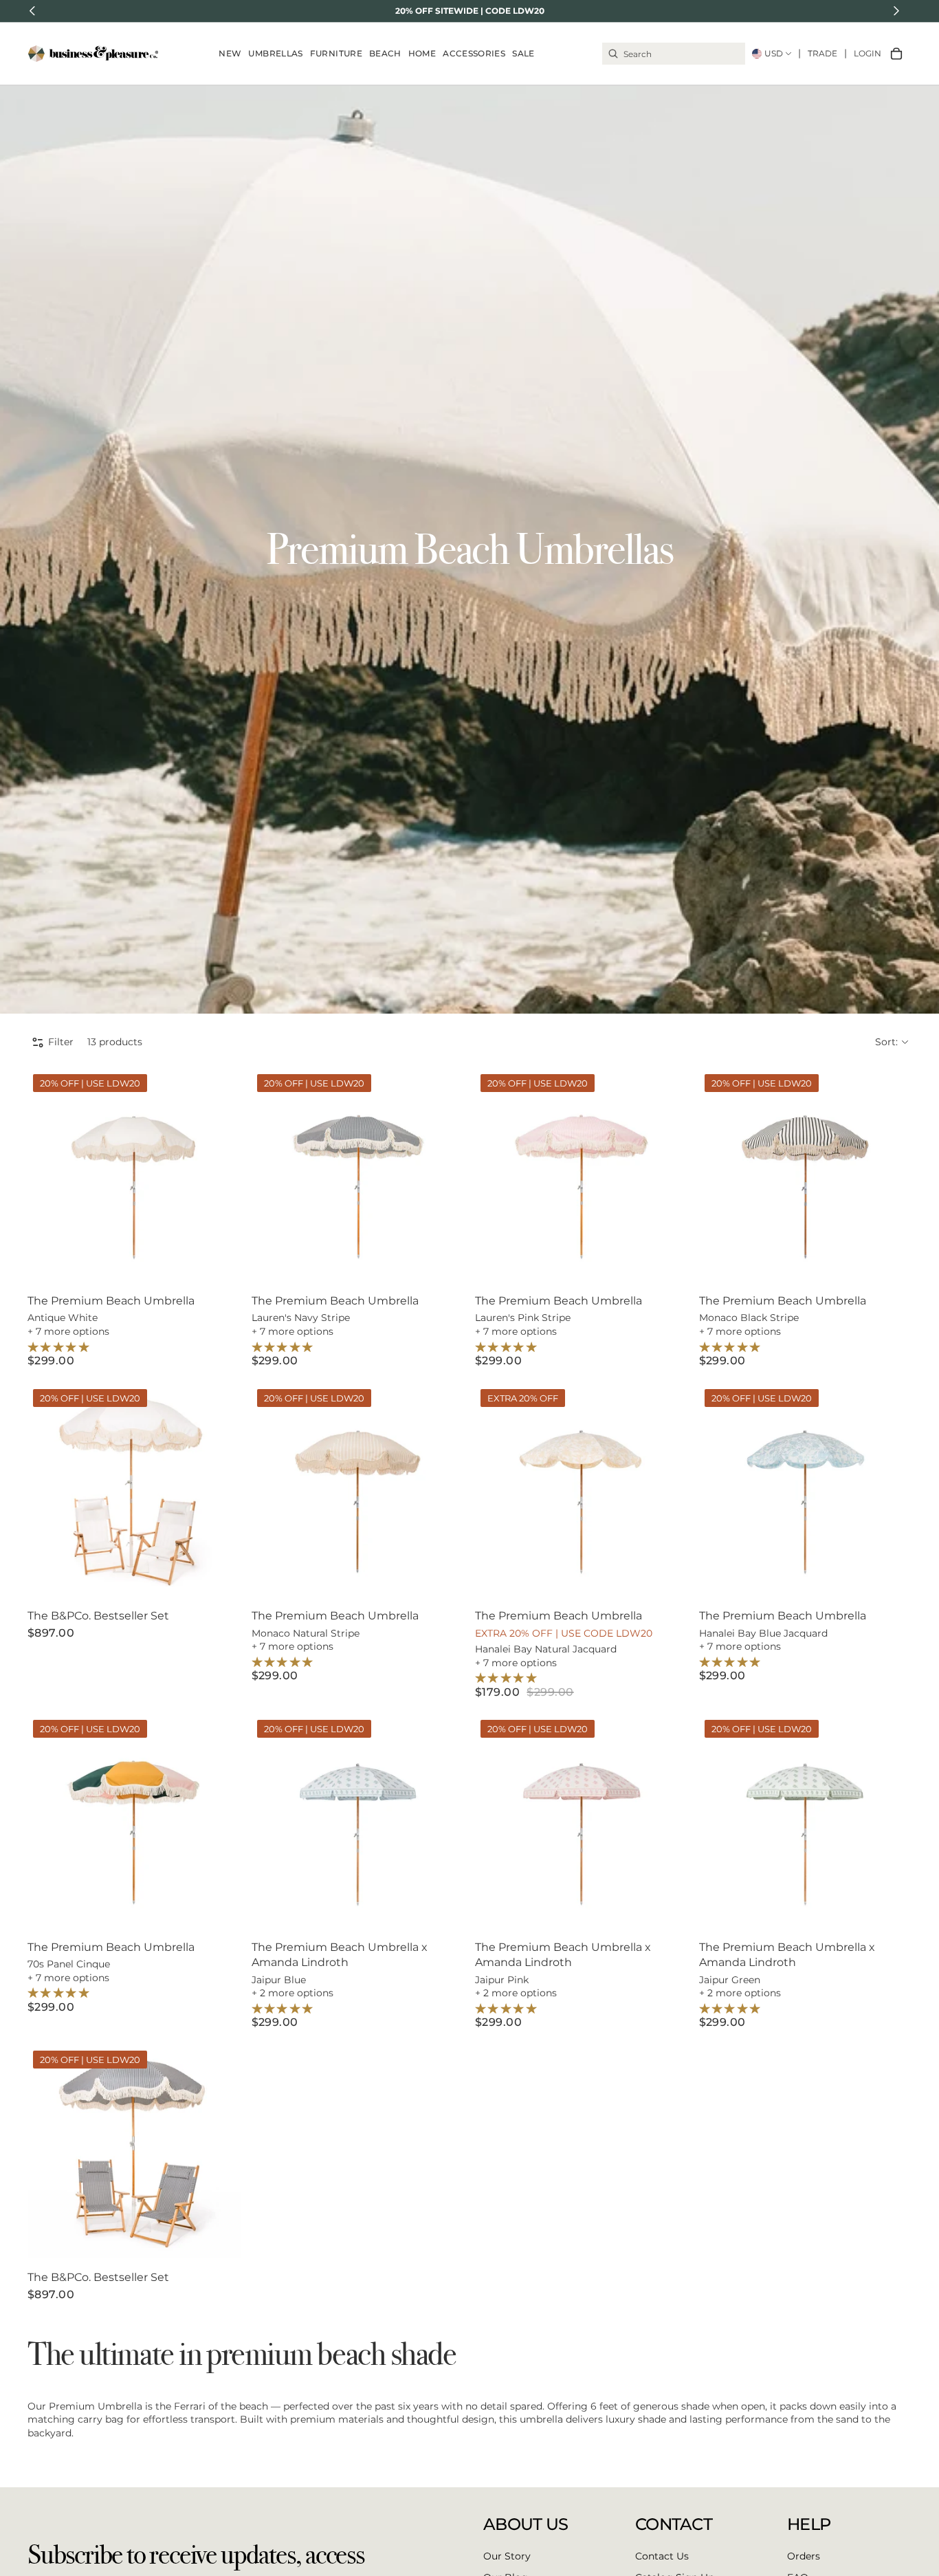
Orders (804, 2555)
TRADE (822, 53)
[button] (892, 1043)
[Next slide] (220, 1175)
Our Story (507, 2555)
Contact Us (662, 2555)
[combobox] (674, 54)
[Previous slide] (48, 1175)
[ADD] (219, 1260)
